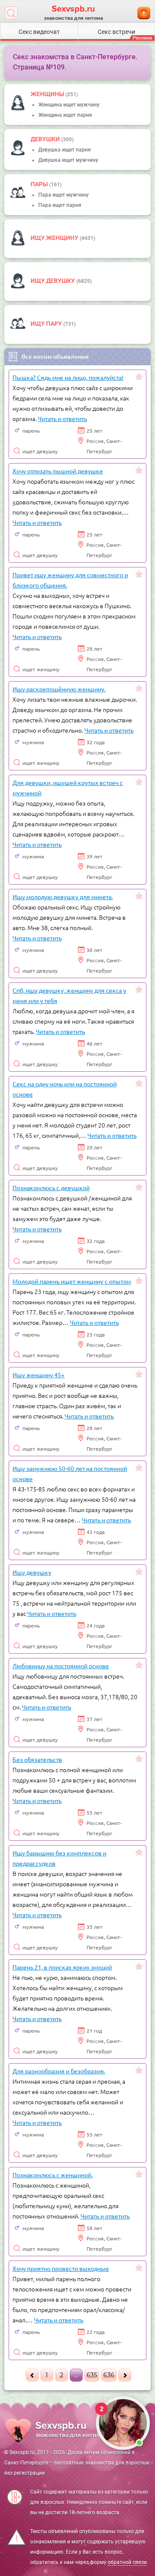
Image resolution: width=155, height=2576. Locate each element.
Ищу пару (47, 324)
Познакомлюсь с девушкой (51, 1188)
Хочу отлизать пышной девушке (58, 471)
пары (40, 184)
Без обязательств (37, 1759)
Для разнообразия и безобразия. (59, 2071)
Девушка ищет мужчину (68, 160)
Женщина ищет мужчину (69, 105)
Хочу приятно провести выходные (61, 2268)
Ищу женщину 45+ (39, 1375)
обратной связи (127, 2562)
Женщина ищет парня (65, 115)
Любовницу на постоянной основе (61, 1666)
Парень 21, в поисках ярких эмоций (62, 1967)
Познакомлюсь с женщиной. (53, 2175)
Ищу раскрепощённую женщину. (59, 689)
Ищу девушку (53, 281)
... (76, 2375)
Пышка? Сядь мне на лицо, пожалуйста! (68, 377)
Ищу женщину (55, 238)
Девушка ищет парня (65, 150)
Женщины (48, 94)
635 (92, 2375)
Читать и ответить (62, 418)
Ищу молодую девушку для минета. (63, 897)
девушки (46, 139)
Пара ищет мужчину (64, 195)
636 (109, 2375)
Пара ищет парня (60, 205)
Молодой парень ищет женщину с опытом (72, 1281)
